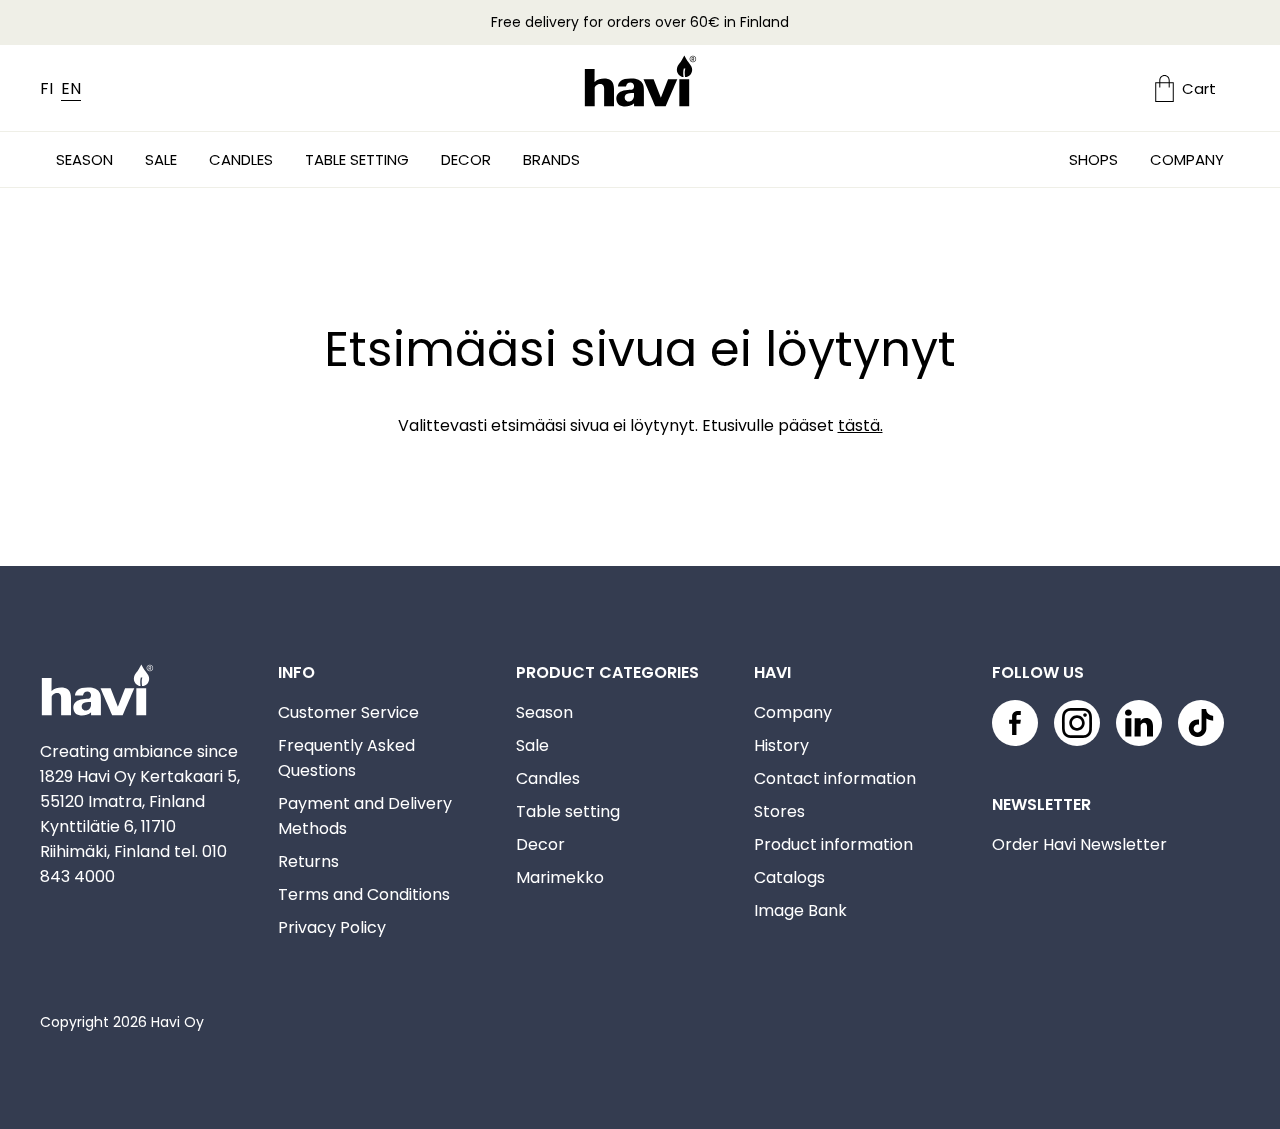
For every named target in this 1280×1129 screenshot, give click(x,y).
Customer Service (348, 712)
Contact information (835, 778)
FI (46, 88)
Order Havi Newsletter (1079, 844)
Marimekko (560, 877)
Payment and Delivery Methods (365, 816)
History (781, 745)
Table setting (357, 159)
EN (71, 88)
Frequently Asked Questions (346, 758)
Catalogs (789, 877)
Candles (241, 159)
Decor (466, 159)
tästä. (860, 425)
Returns (308, 861)
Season (84, 159)
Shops (1093, 159)
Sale (161, 159)
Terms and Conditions (364, 894)
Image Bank (800, 910)
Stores (779, 811)
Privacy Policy (332, 927)
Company (1187, 159)
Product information (833, 844)
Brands (551, 159)
